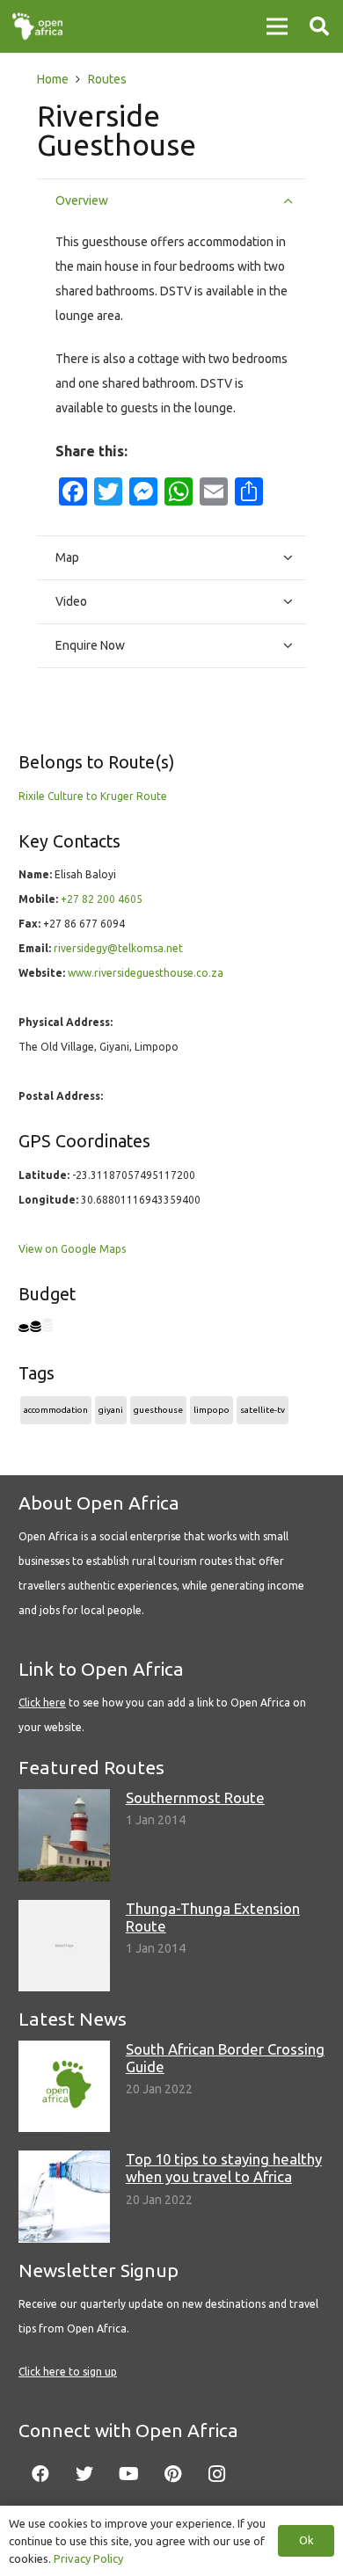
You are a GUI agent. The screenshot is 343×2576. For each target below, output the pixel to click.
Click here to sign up (68, 2372)
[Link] (37, 26)
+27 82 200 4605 (102, 899)
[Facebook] (40, 2474)
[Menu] (277, 26)
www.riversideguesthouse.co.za (146, 973)
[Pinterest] (172, 2474)
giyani (111, 1410)
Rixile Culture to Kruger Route (93, 796)
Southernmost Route (195, 1797)
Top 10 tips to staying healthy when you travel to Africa (224, 2168)
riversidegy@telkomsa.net (118, 948)
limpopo (212, 1410)
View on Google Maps (72, 1249)
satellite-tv (263, 1410)
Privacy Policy (88, 2558)
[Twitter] (84, 2474)
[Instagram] (216, 2474)
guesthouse (158, 1410)
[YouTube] (128, 2474)
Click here (42, 1703)
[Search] (319, 26)
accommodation (56, 1410)
